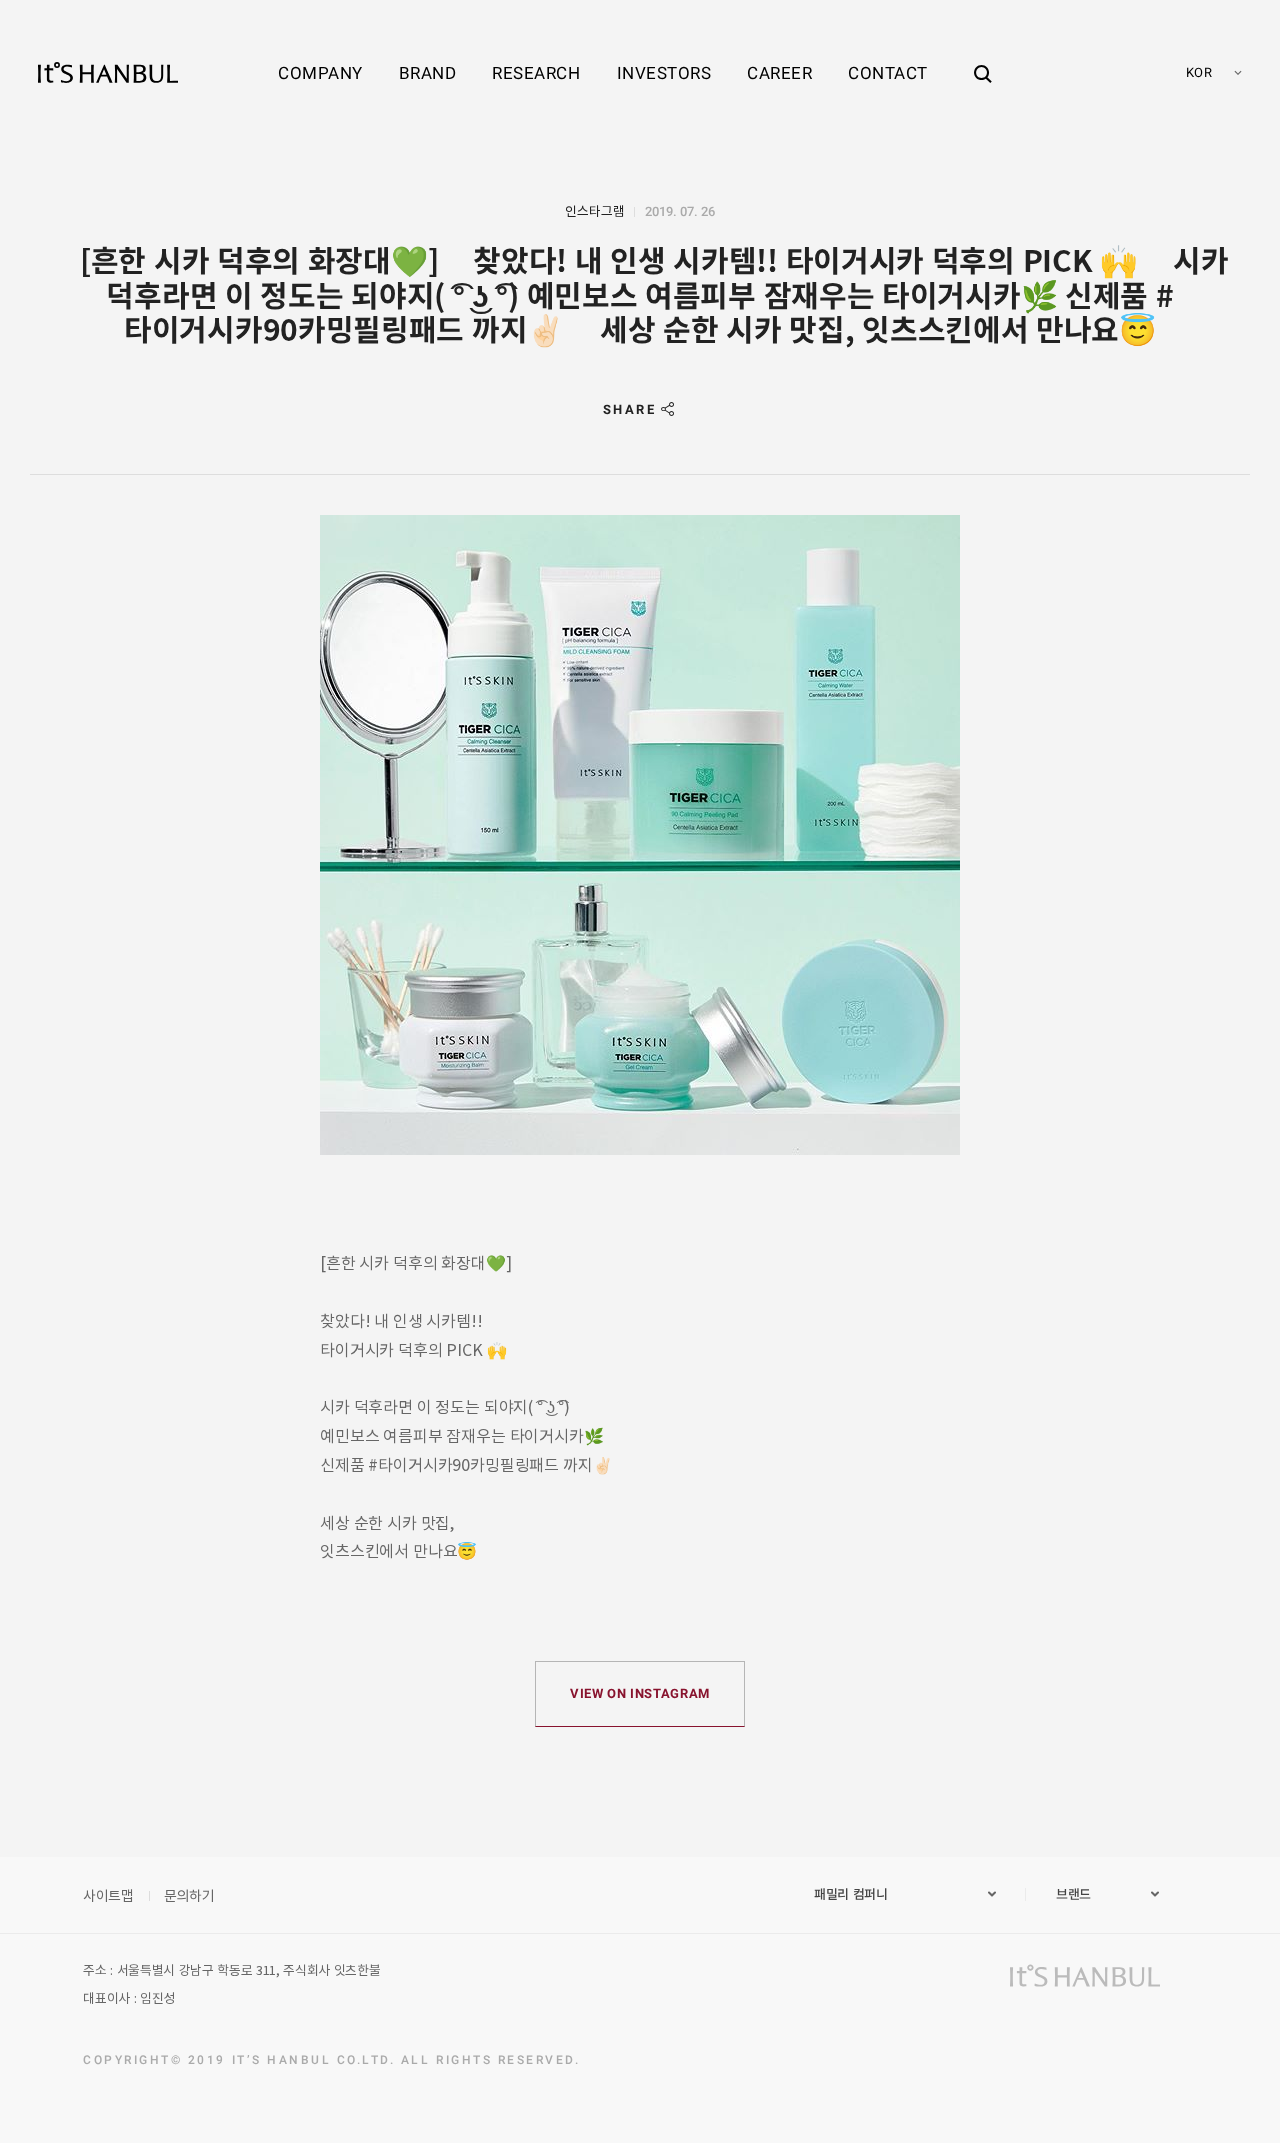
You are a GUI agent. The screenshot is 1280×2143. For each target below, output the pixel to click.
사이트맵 (108, 1895)
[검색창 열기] (983, 55)
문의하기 (189, 1895)
